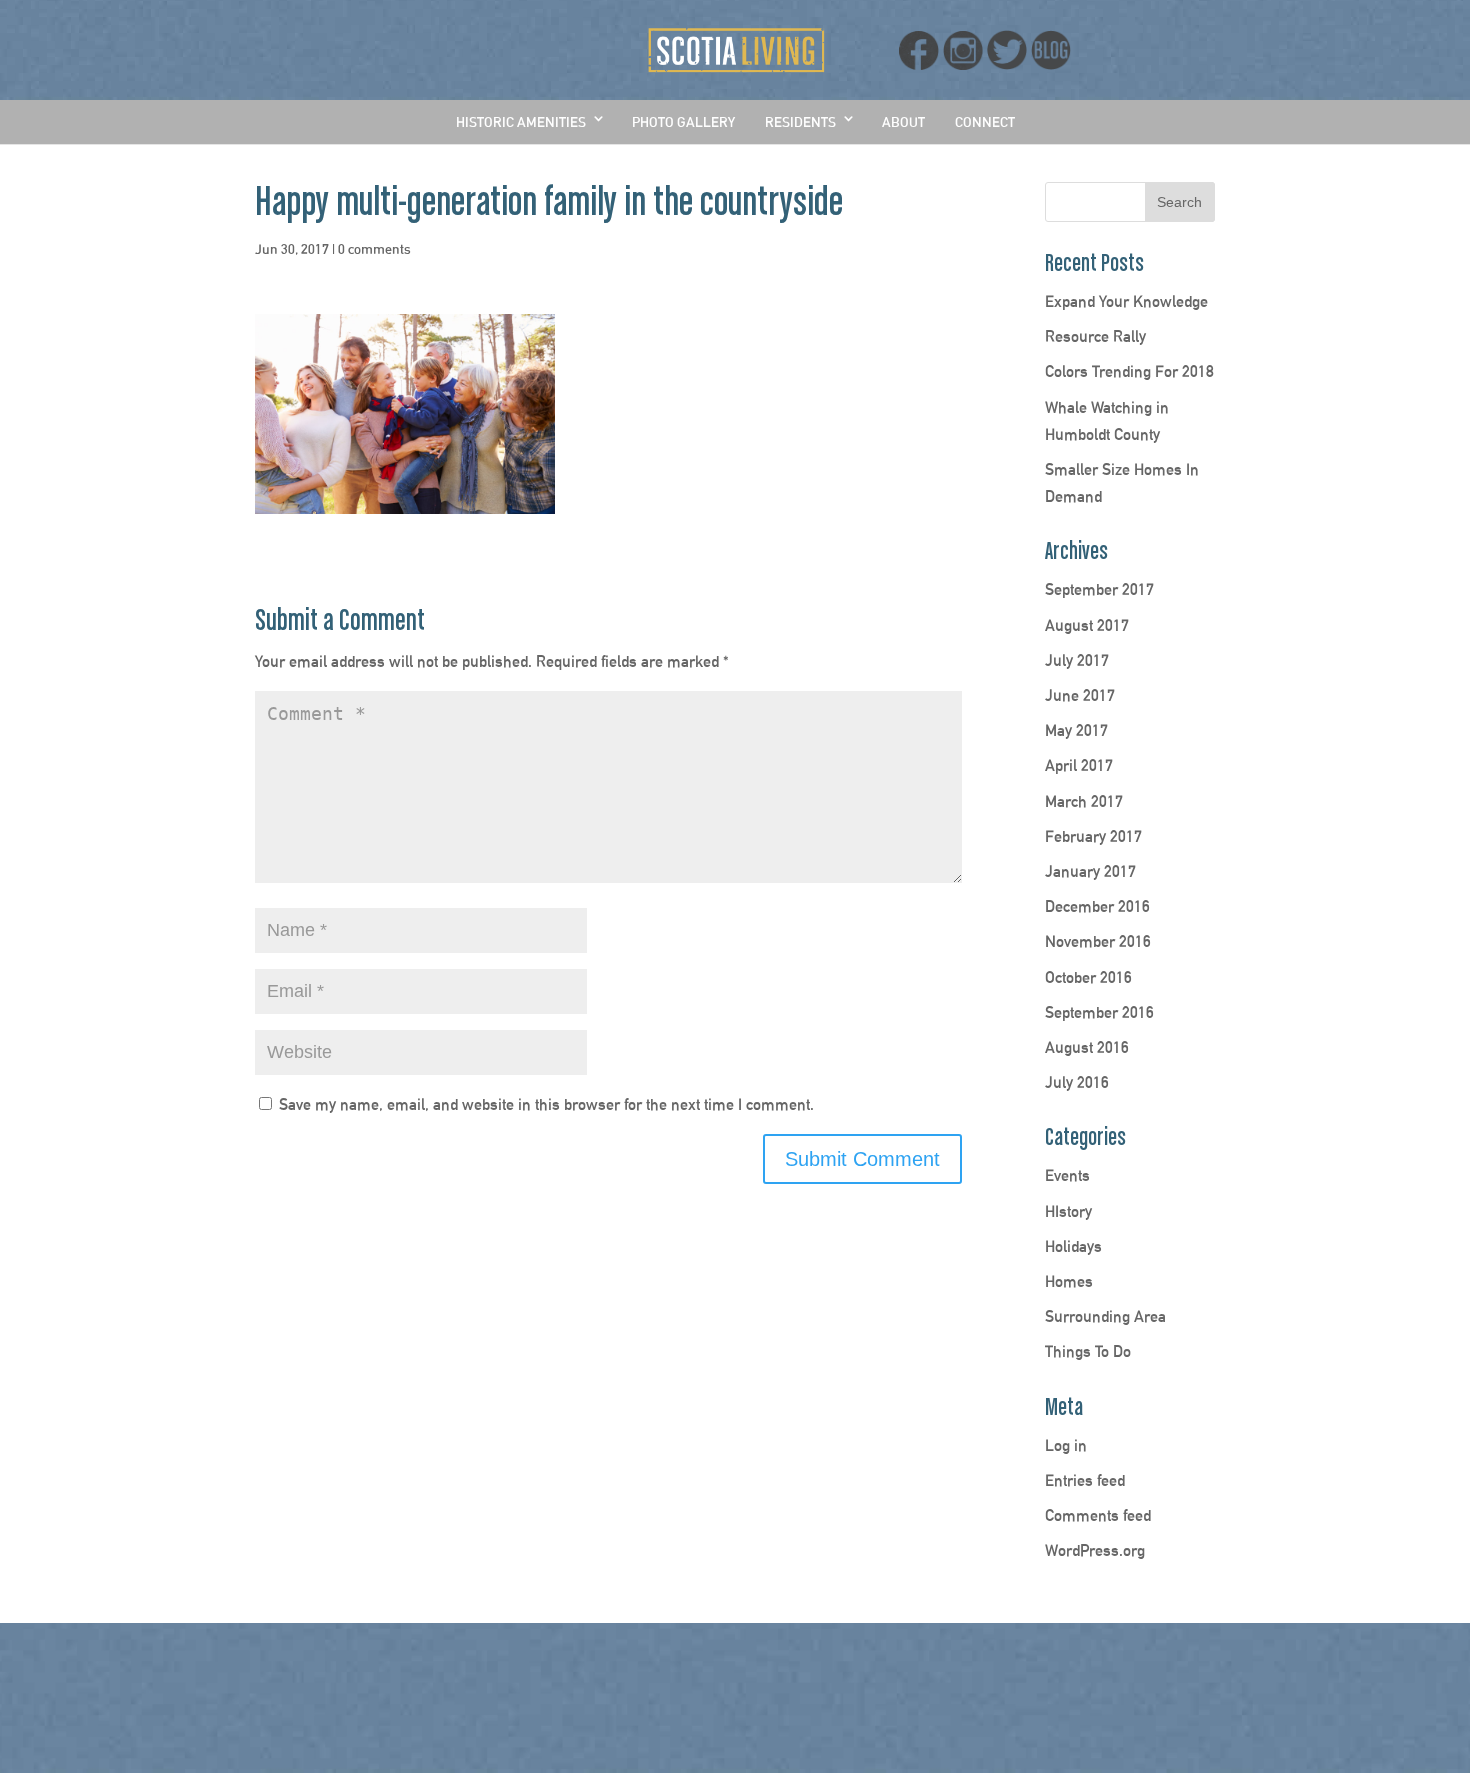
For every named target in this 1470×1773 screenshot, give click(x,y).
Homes (1069, 1281)
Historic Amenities (521, 122)
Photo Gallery (683, 122)
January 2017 (1090, 871)
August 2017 (1087, 625)
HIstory (1068, 1211)
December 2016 (1097, 906)
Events (1067, 1175)
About (903, 122)
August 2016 (1087, 1047)
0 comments (374, 249)
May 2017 (1076, 730)
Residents (800, 122)
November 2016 (1098, 941)
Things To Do (1088, 1351)
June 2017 (1080, 695)
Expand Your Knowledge (1126, 301)
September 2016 (1099, 1012)
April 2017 (1079, 765)
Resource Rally (1095, 336)
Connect (985, 122)
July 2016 (1077, 1082)
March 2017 (1084, 801)
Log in (1066, 1445)
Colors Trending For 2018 (1129, 371)
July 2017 (1077, 660)
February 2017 (1093, 836)
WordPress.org (1095, 1550)
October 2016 (1088, 977)
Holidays (1073, 1246)
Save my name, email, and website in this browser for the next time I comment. (546, 1104)
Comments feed (1098, 1515)
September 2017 (1099, 589)
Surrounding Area (1105, 1316)
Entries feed (1085, 1480)
